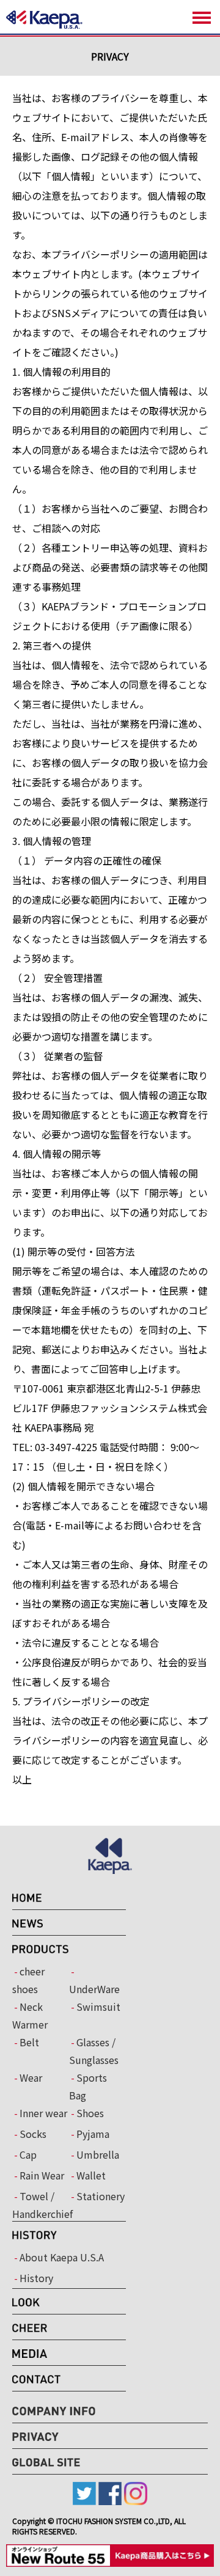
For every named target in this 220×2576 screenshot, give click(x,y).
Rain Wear (42, 2175)
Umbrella (98, 2154)
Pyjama (93, 2134)
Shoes (90, 2113)
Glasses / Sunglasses (94, 2051)
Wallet (91, 2175)
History (36, 2278)
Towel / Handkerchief (41, 2205)
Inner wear (43, 2113)
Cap (28, 2154)
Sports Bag (88, 2086)
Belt (29, 2042)
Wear (31, 2077)
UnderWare (94, 1989)
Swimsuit (98, 2007)
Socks (33, 2134)
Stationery (101, 2196)
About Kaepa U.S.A (62, 2257)
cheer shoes (28, 1980)
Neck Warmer (30, 2015)
